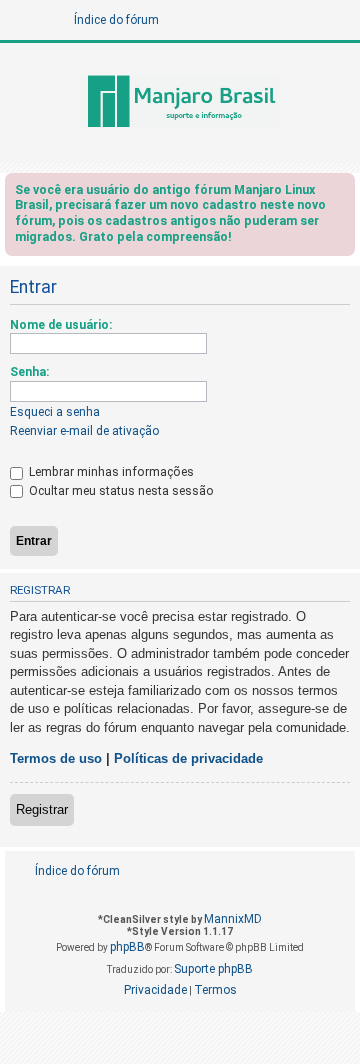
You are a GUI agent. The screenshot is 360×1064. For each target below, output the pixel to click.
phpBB (127, 947)
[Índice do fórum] (180, 103)
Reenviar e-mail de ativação (85, 431)
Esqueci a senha (55, 412)
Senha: (29, 372)
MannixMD (233, 919)
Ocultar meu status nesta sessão (120, 491)
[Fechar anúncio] (342, 193)
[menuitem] (307, 871)
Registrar (42, 809)
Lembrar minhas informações (110, 472)
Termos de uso (56, 758)
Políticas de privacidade (188, 758)
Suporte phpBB (213, 969)
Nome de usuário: (61, 325)
